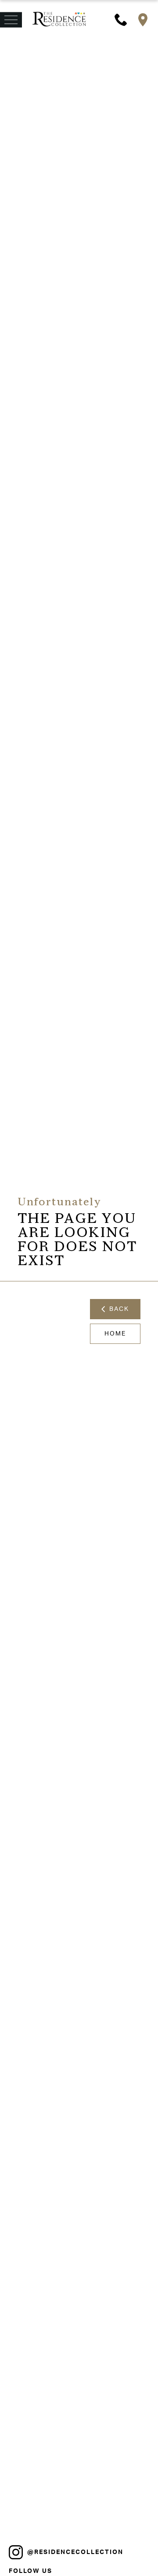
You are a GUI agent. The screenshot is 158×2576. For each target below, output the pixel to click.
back (117, 1309)
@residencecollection (75, 2552)
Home (115, 1334)
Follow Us (31, 2571)
